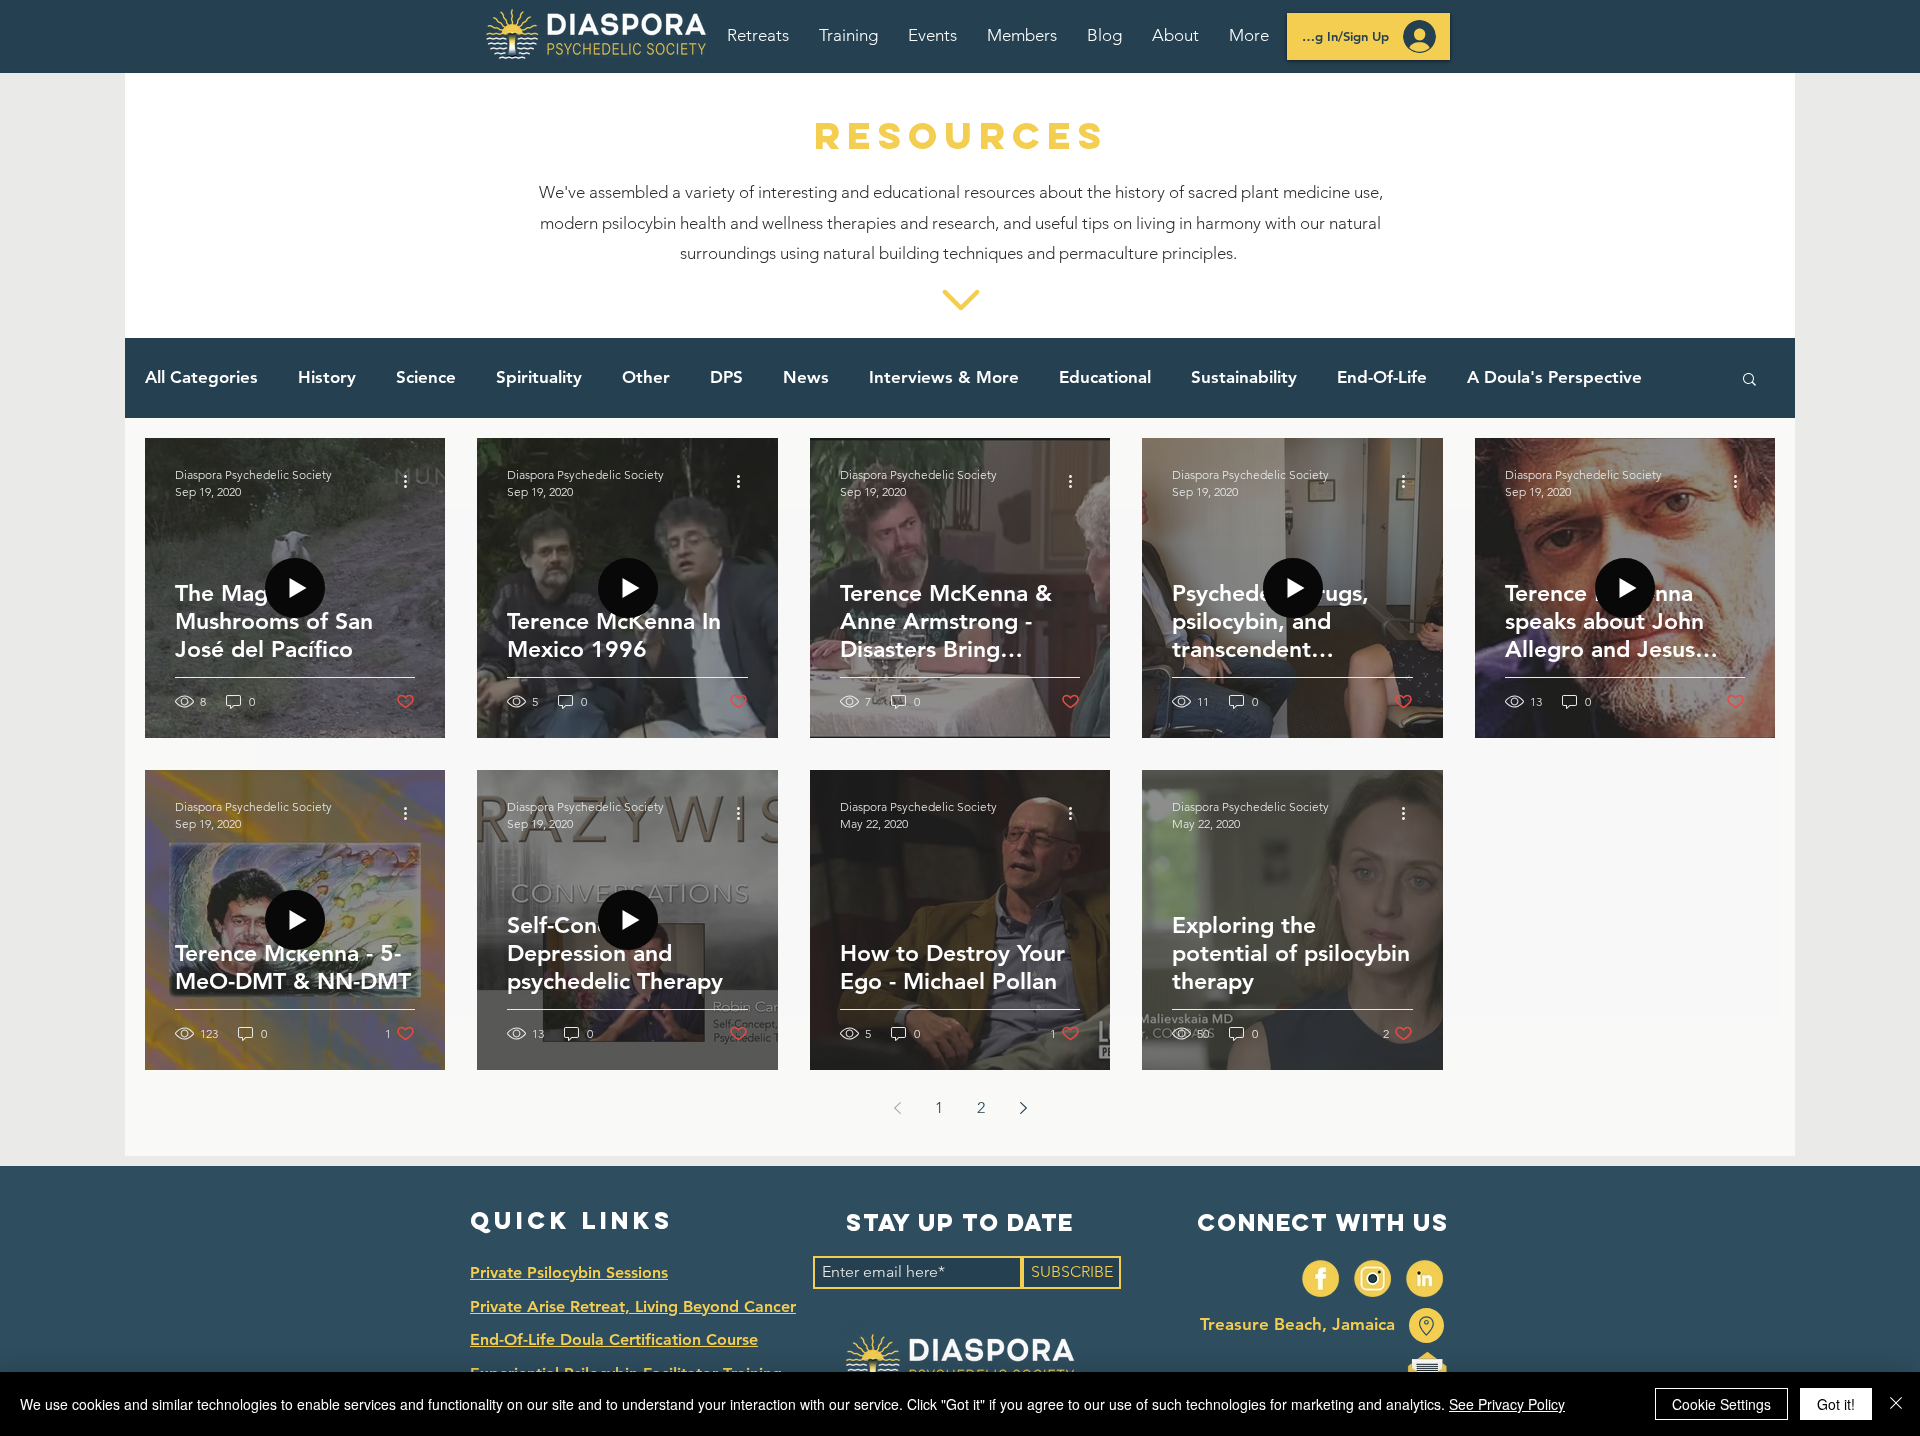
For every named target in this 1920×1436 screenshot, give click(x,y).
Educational (1105, 377)
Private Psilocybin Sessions (569, 1272)
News (806, 377)
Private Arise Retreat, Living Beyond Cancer (633, 1306)
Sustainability (1244, 377)
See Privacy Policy (1507, 1404)
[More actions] (412, 482)
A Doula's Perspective (1554, 377)
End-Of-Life (1382, 377)
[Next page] (1023, 1108)
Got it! (1836, 1404)
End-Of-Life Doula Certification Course (614, 1339)
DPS (726, 377)
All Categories (201, 377)
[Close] (1896, 1404)
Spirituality (539, 377)
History (327, 377)
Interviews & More (944, 377)
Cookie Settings (1721, 1404)
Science (426, 377)
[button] (758, 35)
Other (646, 377)
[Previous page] (897, 1108)
